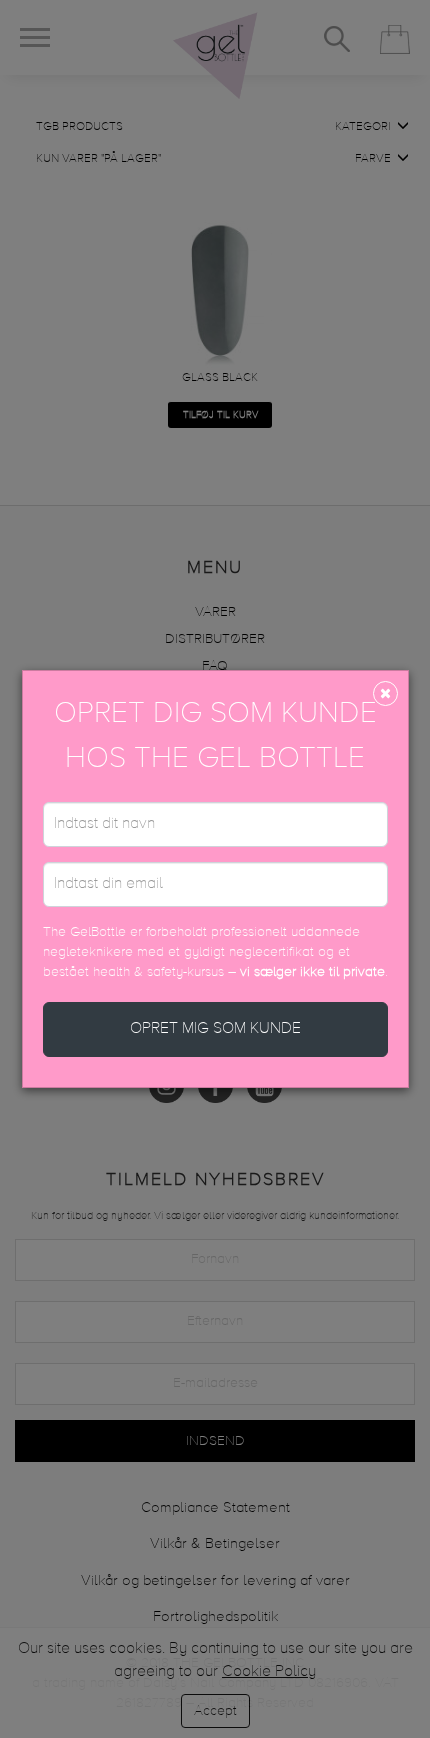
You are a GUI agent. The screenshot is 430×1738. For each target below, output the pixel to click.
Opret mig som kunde (215, 1029)
